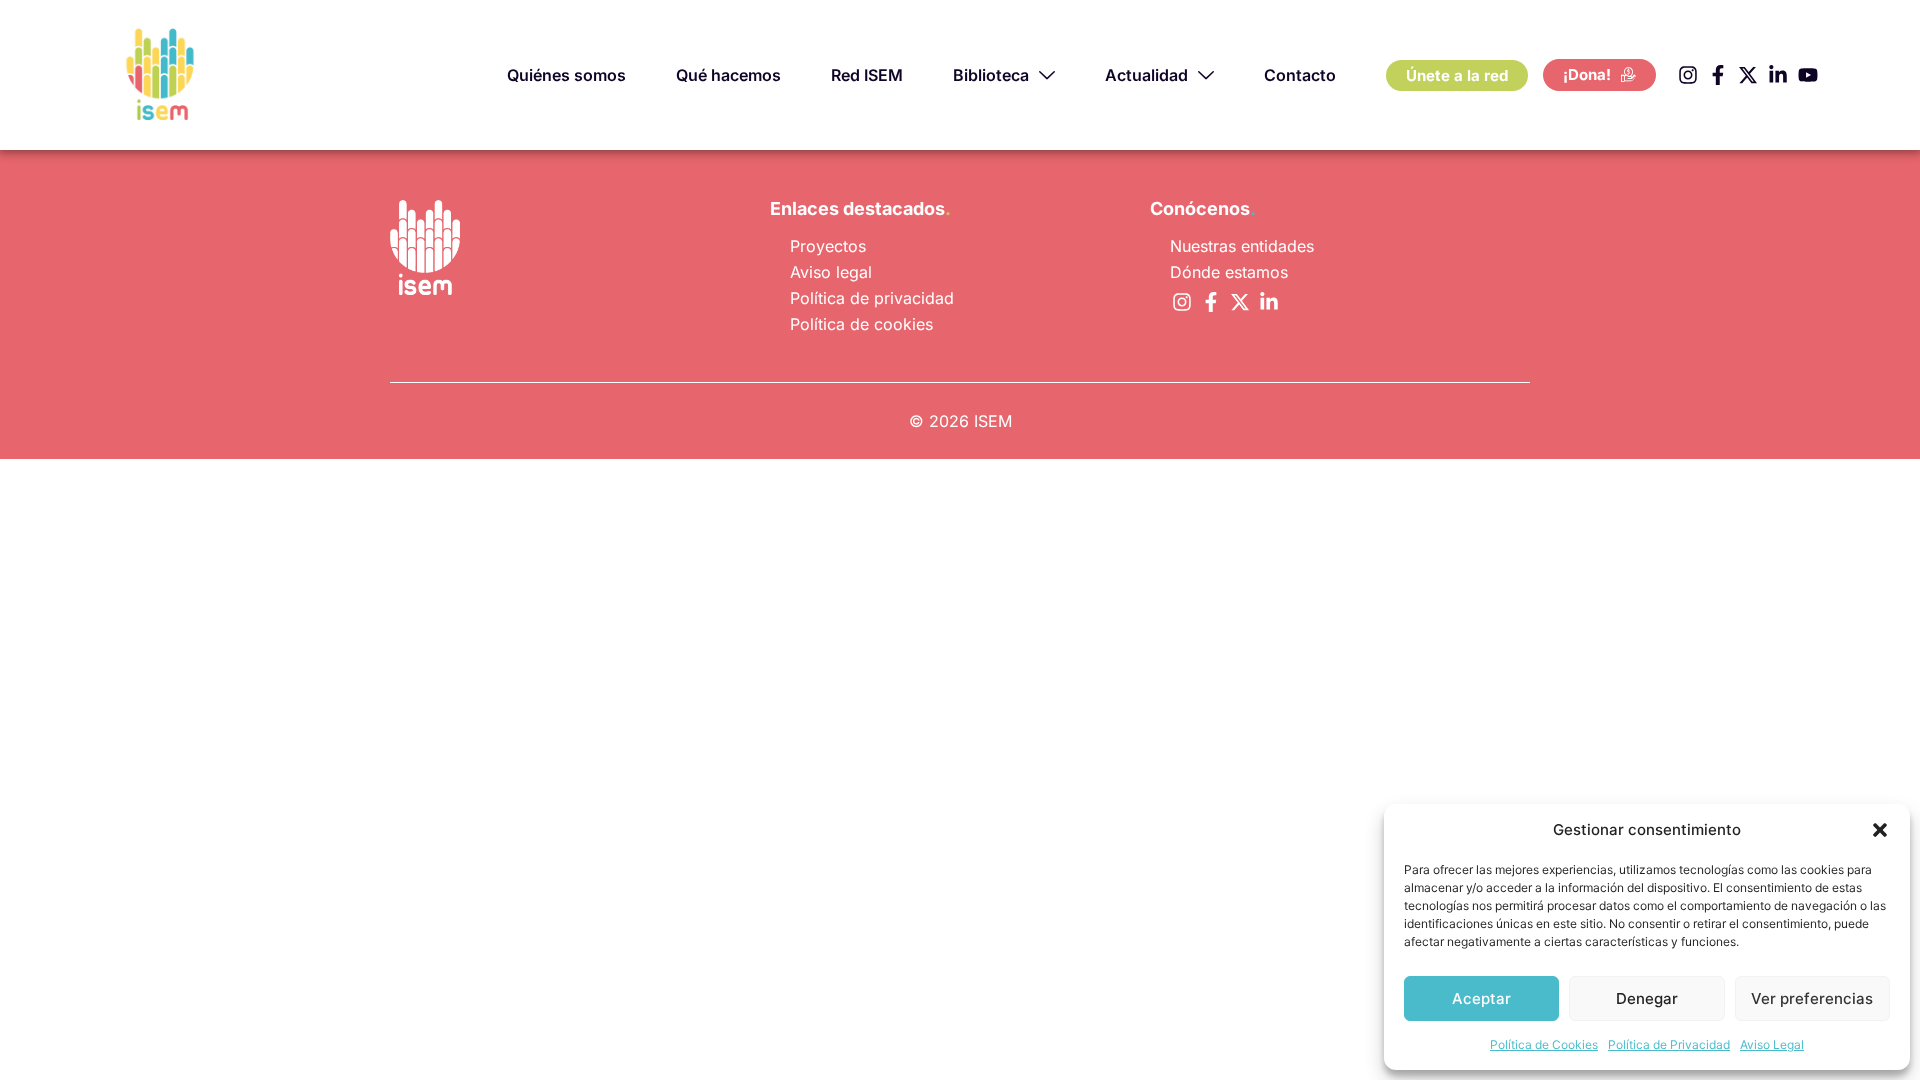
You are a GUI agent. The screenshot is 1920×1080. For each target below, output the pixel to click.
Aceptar (1481, 998)
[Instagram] (1688, 75)
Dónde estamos (1229, 272)
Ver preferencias (1812, 998)
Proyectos (828, 246)
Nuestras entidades (1242, 246)
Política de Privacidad (1669, 1044)
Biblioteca (991, 75)
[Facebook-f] (1718, 75)
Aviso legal (831, 272)
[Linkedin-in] (1778, 75)
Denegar (1647, 998)
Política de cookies (861, 324)
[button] (1880, 830)
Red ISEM (867, 75)
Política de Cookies (1544, 1044)
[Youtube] (1808, 75)
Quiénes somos (566, 75)
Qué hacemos (728, 75)
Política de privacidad (872, 298)
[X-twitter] (1748, 75)
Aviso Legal (1772, 1044)
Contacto (1300, 75)
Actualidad (1146, 75)
